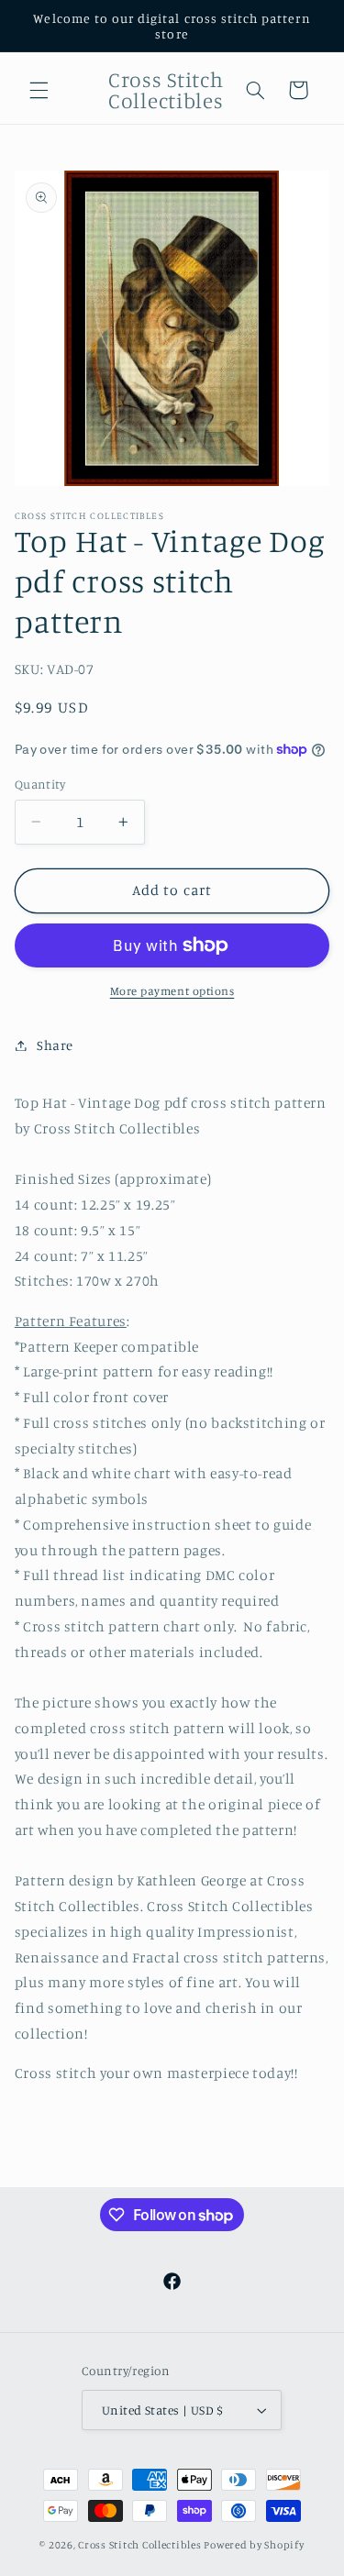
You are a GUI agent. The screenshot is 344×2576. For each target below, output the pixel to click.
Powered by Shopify (254, 2545)
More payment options (172, 991)
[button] (39, 90)
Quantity (40, 784)
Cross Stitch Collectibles (139, 2545)
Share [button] (55, 1045)
